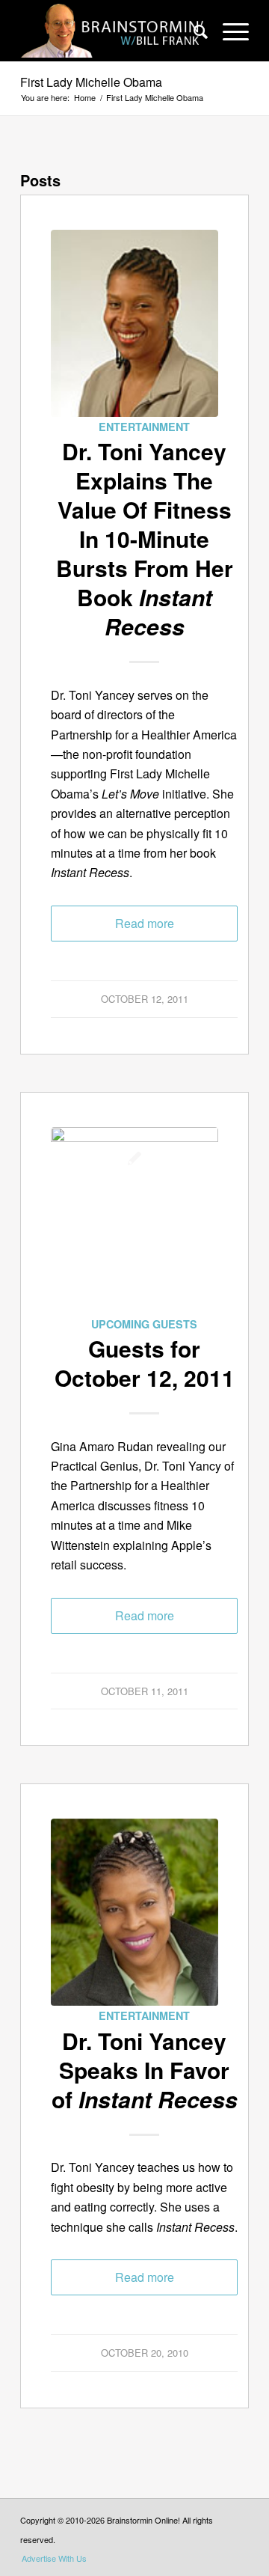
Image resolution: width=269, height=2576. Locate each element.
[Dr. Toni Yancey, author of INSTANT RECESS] (134, 323)
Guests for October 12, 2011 (145, 1363)
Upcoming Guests (144, 1324)
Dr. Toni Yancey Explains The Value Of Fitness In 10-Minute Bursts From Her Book (145, 538)
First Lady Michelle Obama (91, 82)
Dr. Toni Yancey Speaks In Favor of (145, 2070)
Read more (145, 923)
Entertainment (144, 427)
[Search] (193, 31)
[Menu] (228, 31)
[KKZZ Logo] (134, 1221)
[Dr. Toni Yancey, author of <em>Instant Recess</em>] (134, 1912)
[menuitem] (193, 31)
